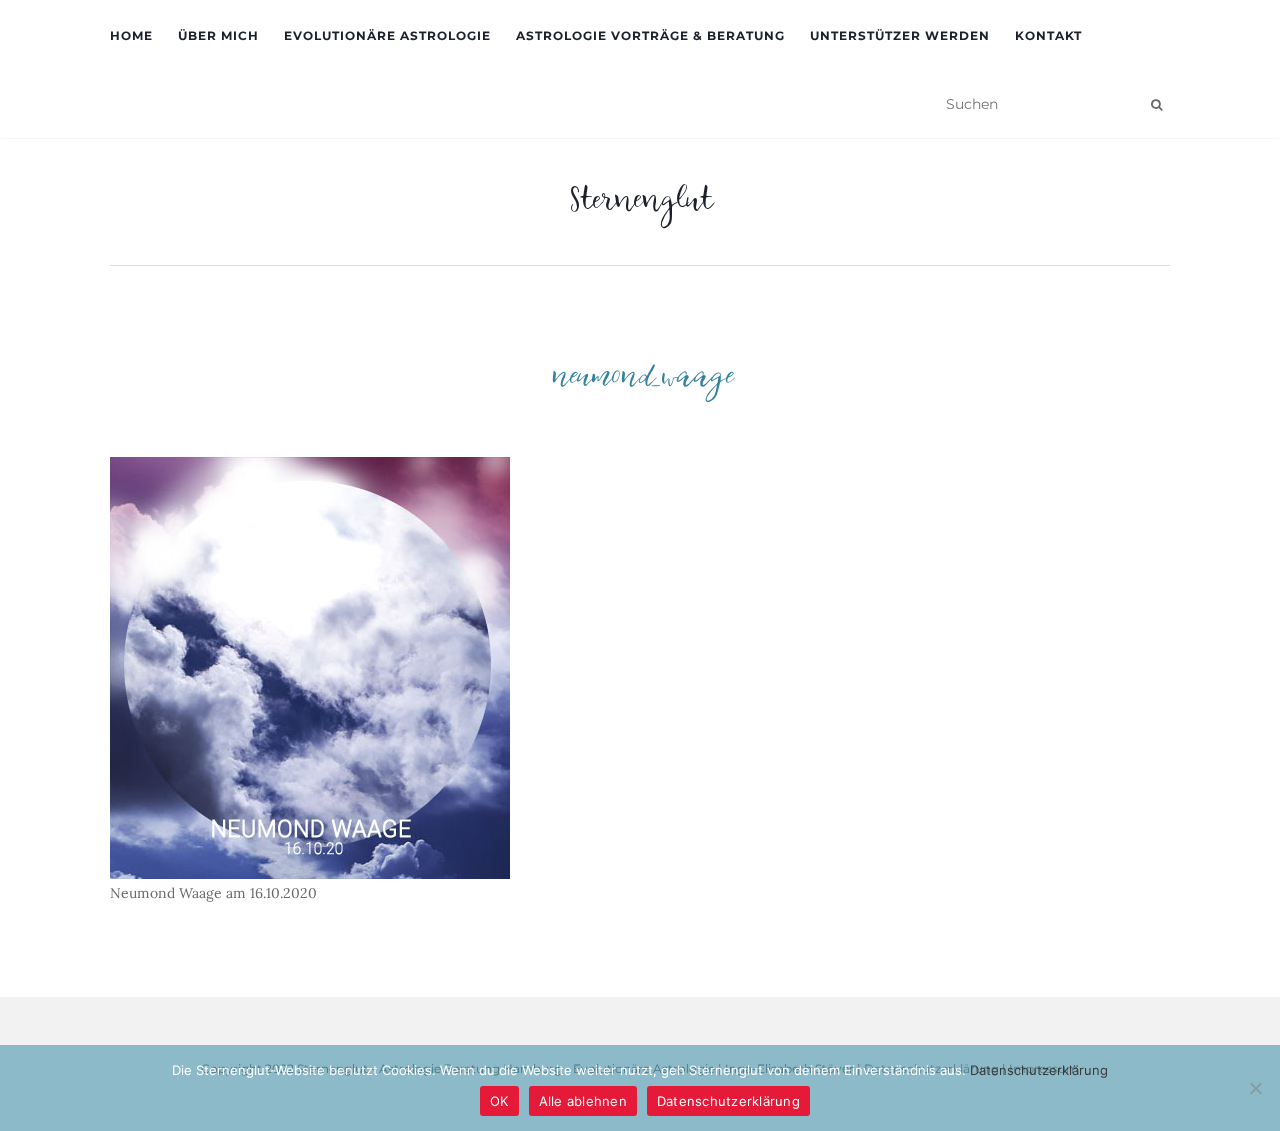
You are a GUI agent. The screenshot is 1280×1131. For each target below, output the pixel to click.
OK (499, 1101)
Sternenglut (640, 205)
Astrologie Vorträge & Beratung (650, 35)
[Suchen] (1156, 105)
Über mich (218, 35)
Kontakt (1048, 35)
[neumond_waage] (310, 666)
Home (131, 35)
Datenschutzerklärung (1039, 1070)
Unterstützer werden (900, 35)
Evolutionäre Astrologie (387, 35)
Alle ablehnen (583, 1101)
